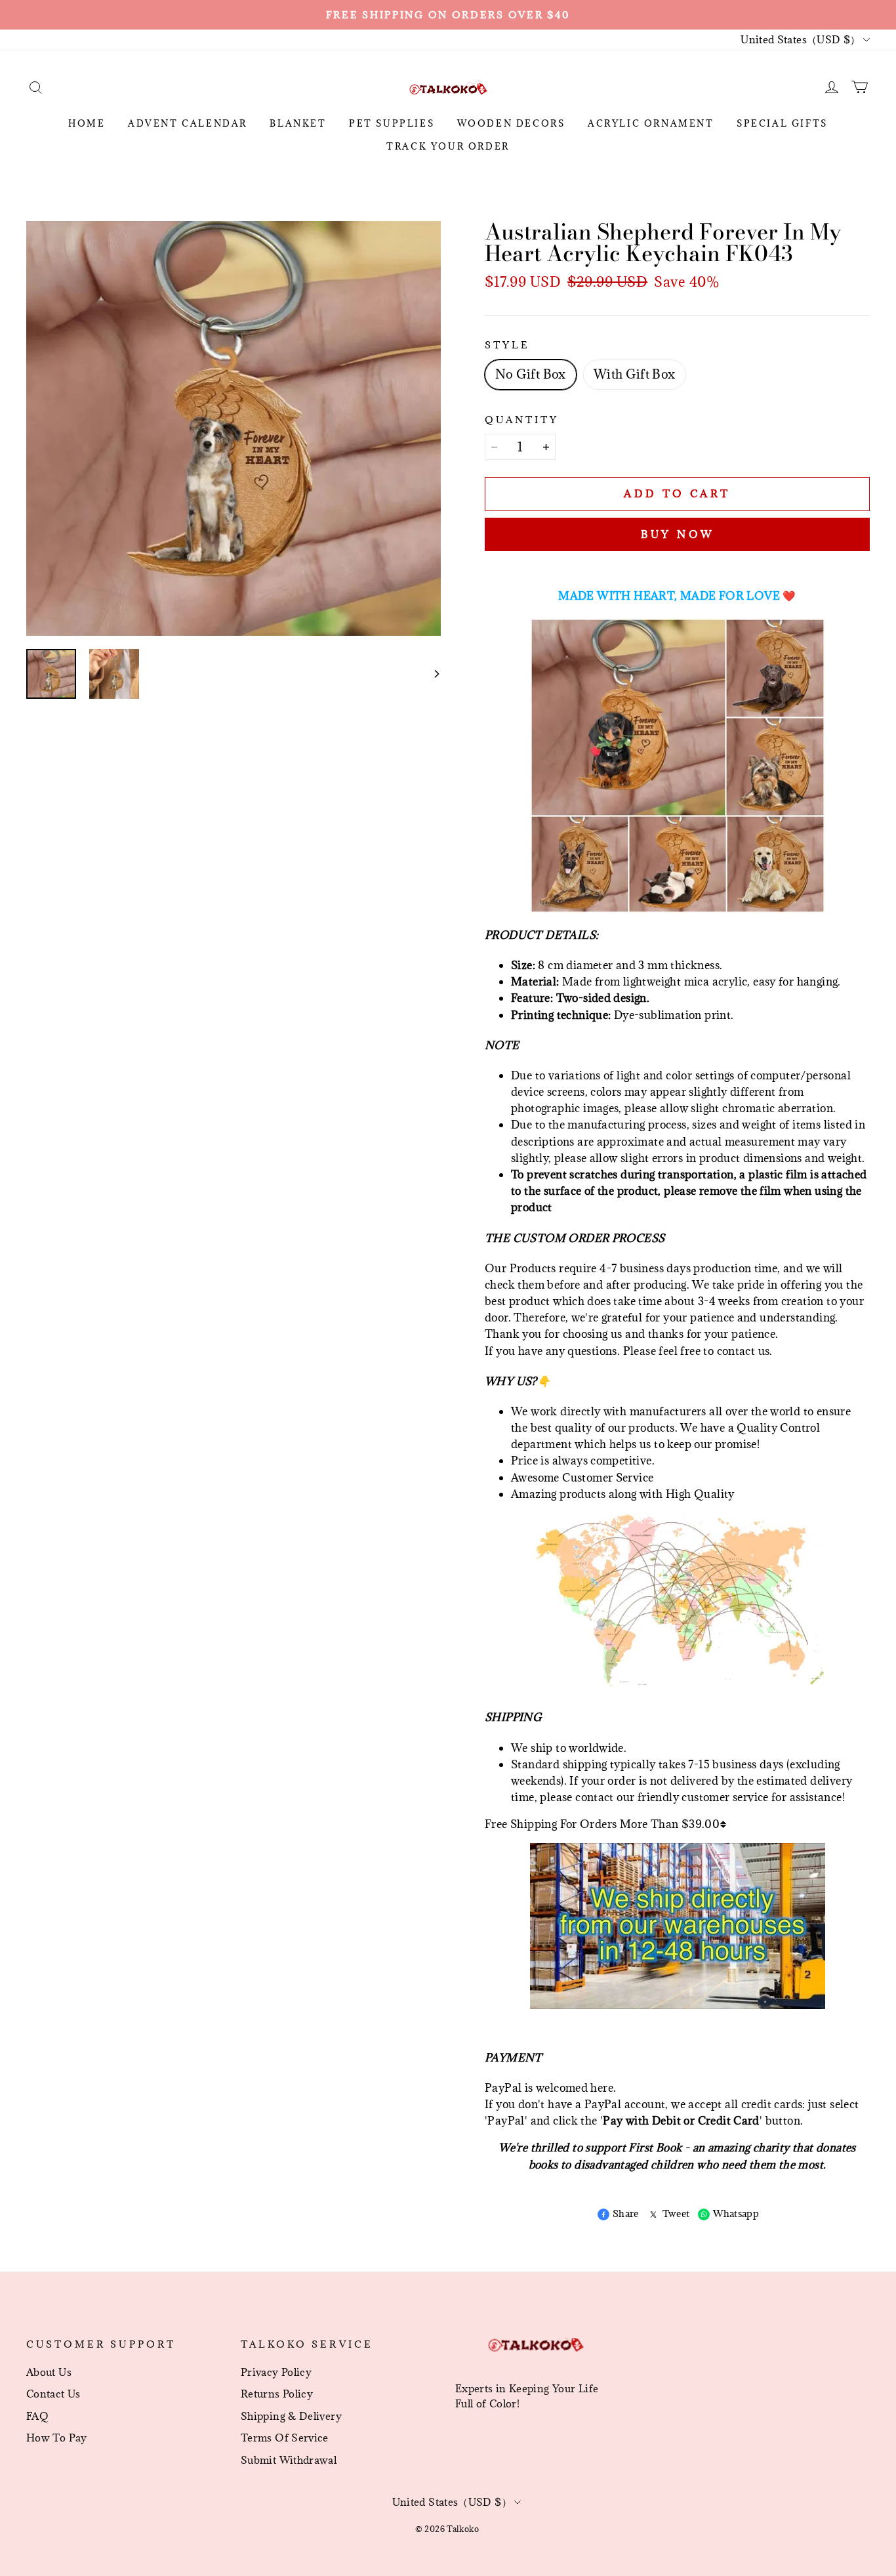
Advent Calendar (188, 123)
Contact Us (53, 2394)
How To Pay (57, 2438)
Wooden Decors (511, 123)
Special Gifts (782, 123)
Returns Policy (277, 2394)
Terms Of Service (285, 2438)
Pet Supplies (392, 123)
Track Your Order (448, 146)
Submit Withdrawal (289, 2460)
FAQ (37, 2416)
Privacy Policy (276, 2372)
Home (87, 123)
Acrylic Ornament (651, 123)
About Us (49, 2372)
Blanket (298, 123)
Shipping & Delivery (291, 2416)
